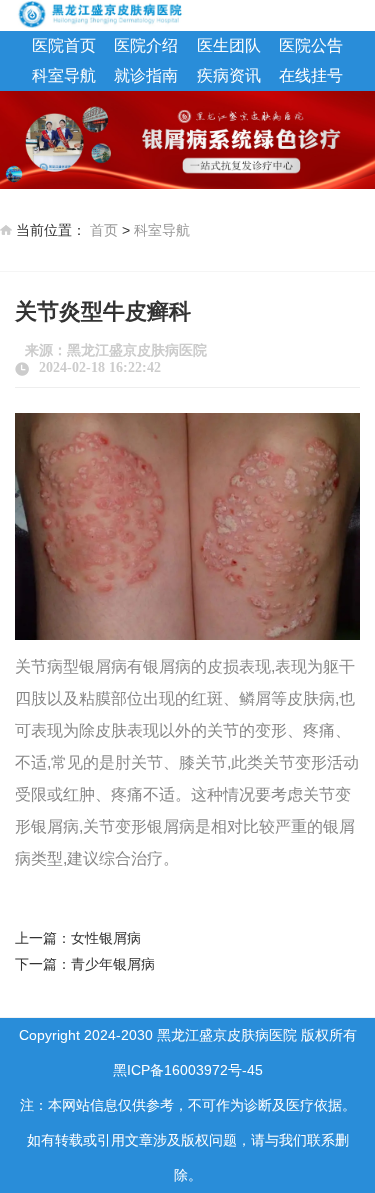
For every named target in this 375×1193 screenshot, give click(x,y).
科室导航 (64, 75)
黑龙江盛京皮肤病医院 (137, 350)
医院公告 (311, 45)
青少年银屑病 (113, 964)
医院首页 (64, 45)
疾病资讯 (229, 75)
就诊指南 (146, 75)
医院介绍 (146, 45)
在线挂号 (311, 75)
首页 (104, 230)
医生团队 (229, 45)
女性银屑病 (106, 938)
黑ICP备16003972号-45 (188, 1070)
